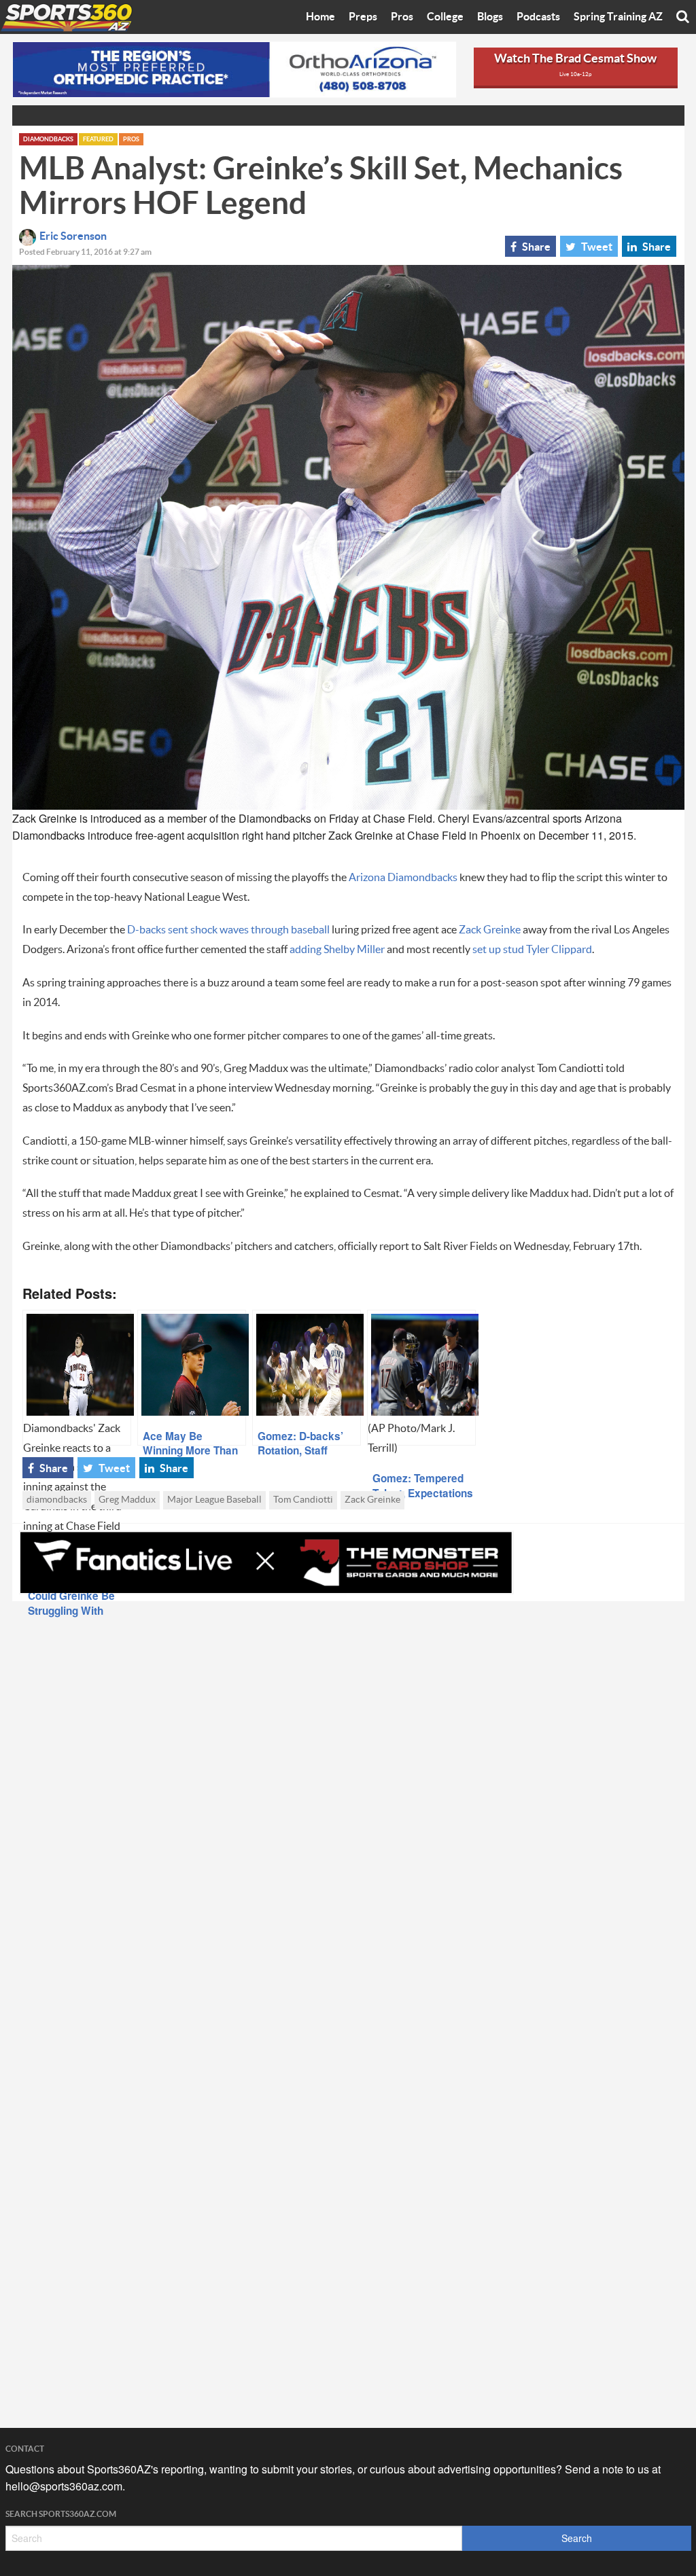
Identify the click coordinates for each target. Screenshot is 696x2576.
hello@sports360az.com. (65, 2486)
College (445, 17)
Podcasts (538, 17)
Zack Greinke (490, 930)
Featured (98, 140)
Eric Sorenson (73, 236)
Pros (402, 17)
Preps (363, 17)
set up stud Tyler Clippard (532, 950)
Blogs (490, 17)
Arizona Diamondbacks (404, 878)
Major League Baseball (214, 1500)
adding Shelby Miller (337, 950)
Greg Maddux (127, 1500)
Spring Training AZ (618, 17)
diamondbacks (57, 1500)
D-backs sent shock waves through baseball (228, 930)
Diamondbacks (48, 140)
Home (320, 17)
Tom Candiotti (303, 1500)
